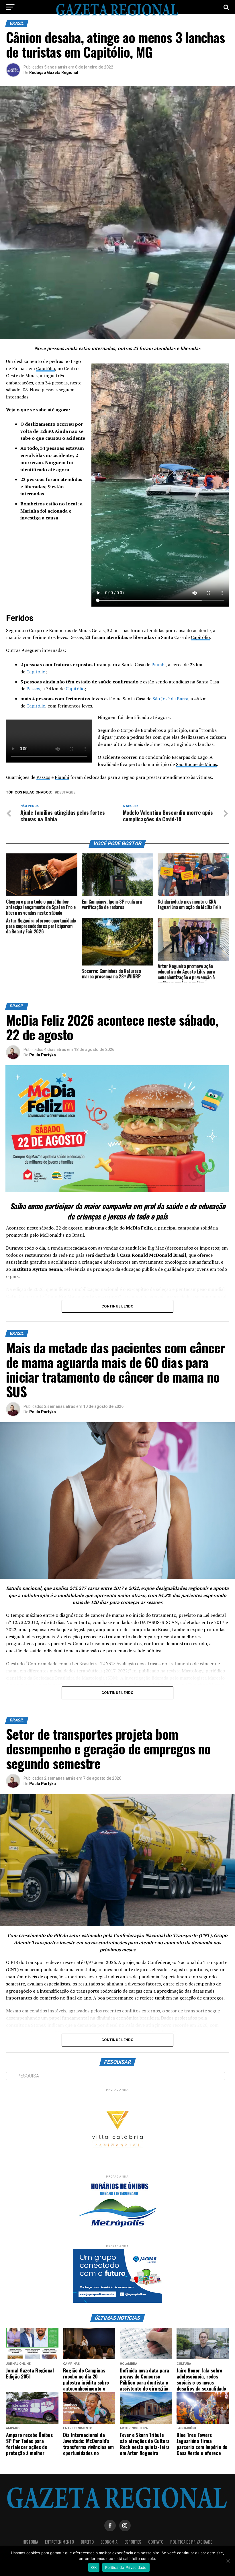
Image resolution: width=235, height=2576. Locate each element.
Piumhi (158, 664)
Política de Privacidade (191, 2542)
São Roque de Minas (196, 764)
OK (94, 2567)
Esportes (133, 2542)
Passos (33, 689)
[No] (228, 2561)
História (30, 2542)
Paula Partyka (43, 1055)
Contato (156, 2542)
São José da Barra (170, 699)
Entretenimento (59, 2542)
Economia (109, 2542)
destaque (66, 792)
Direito (87, 2542)
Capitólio (46, 368)
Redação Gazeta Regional (54, 73)
